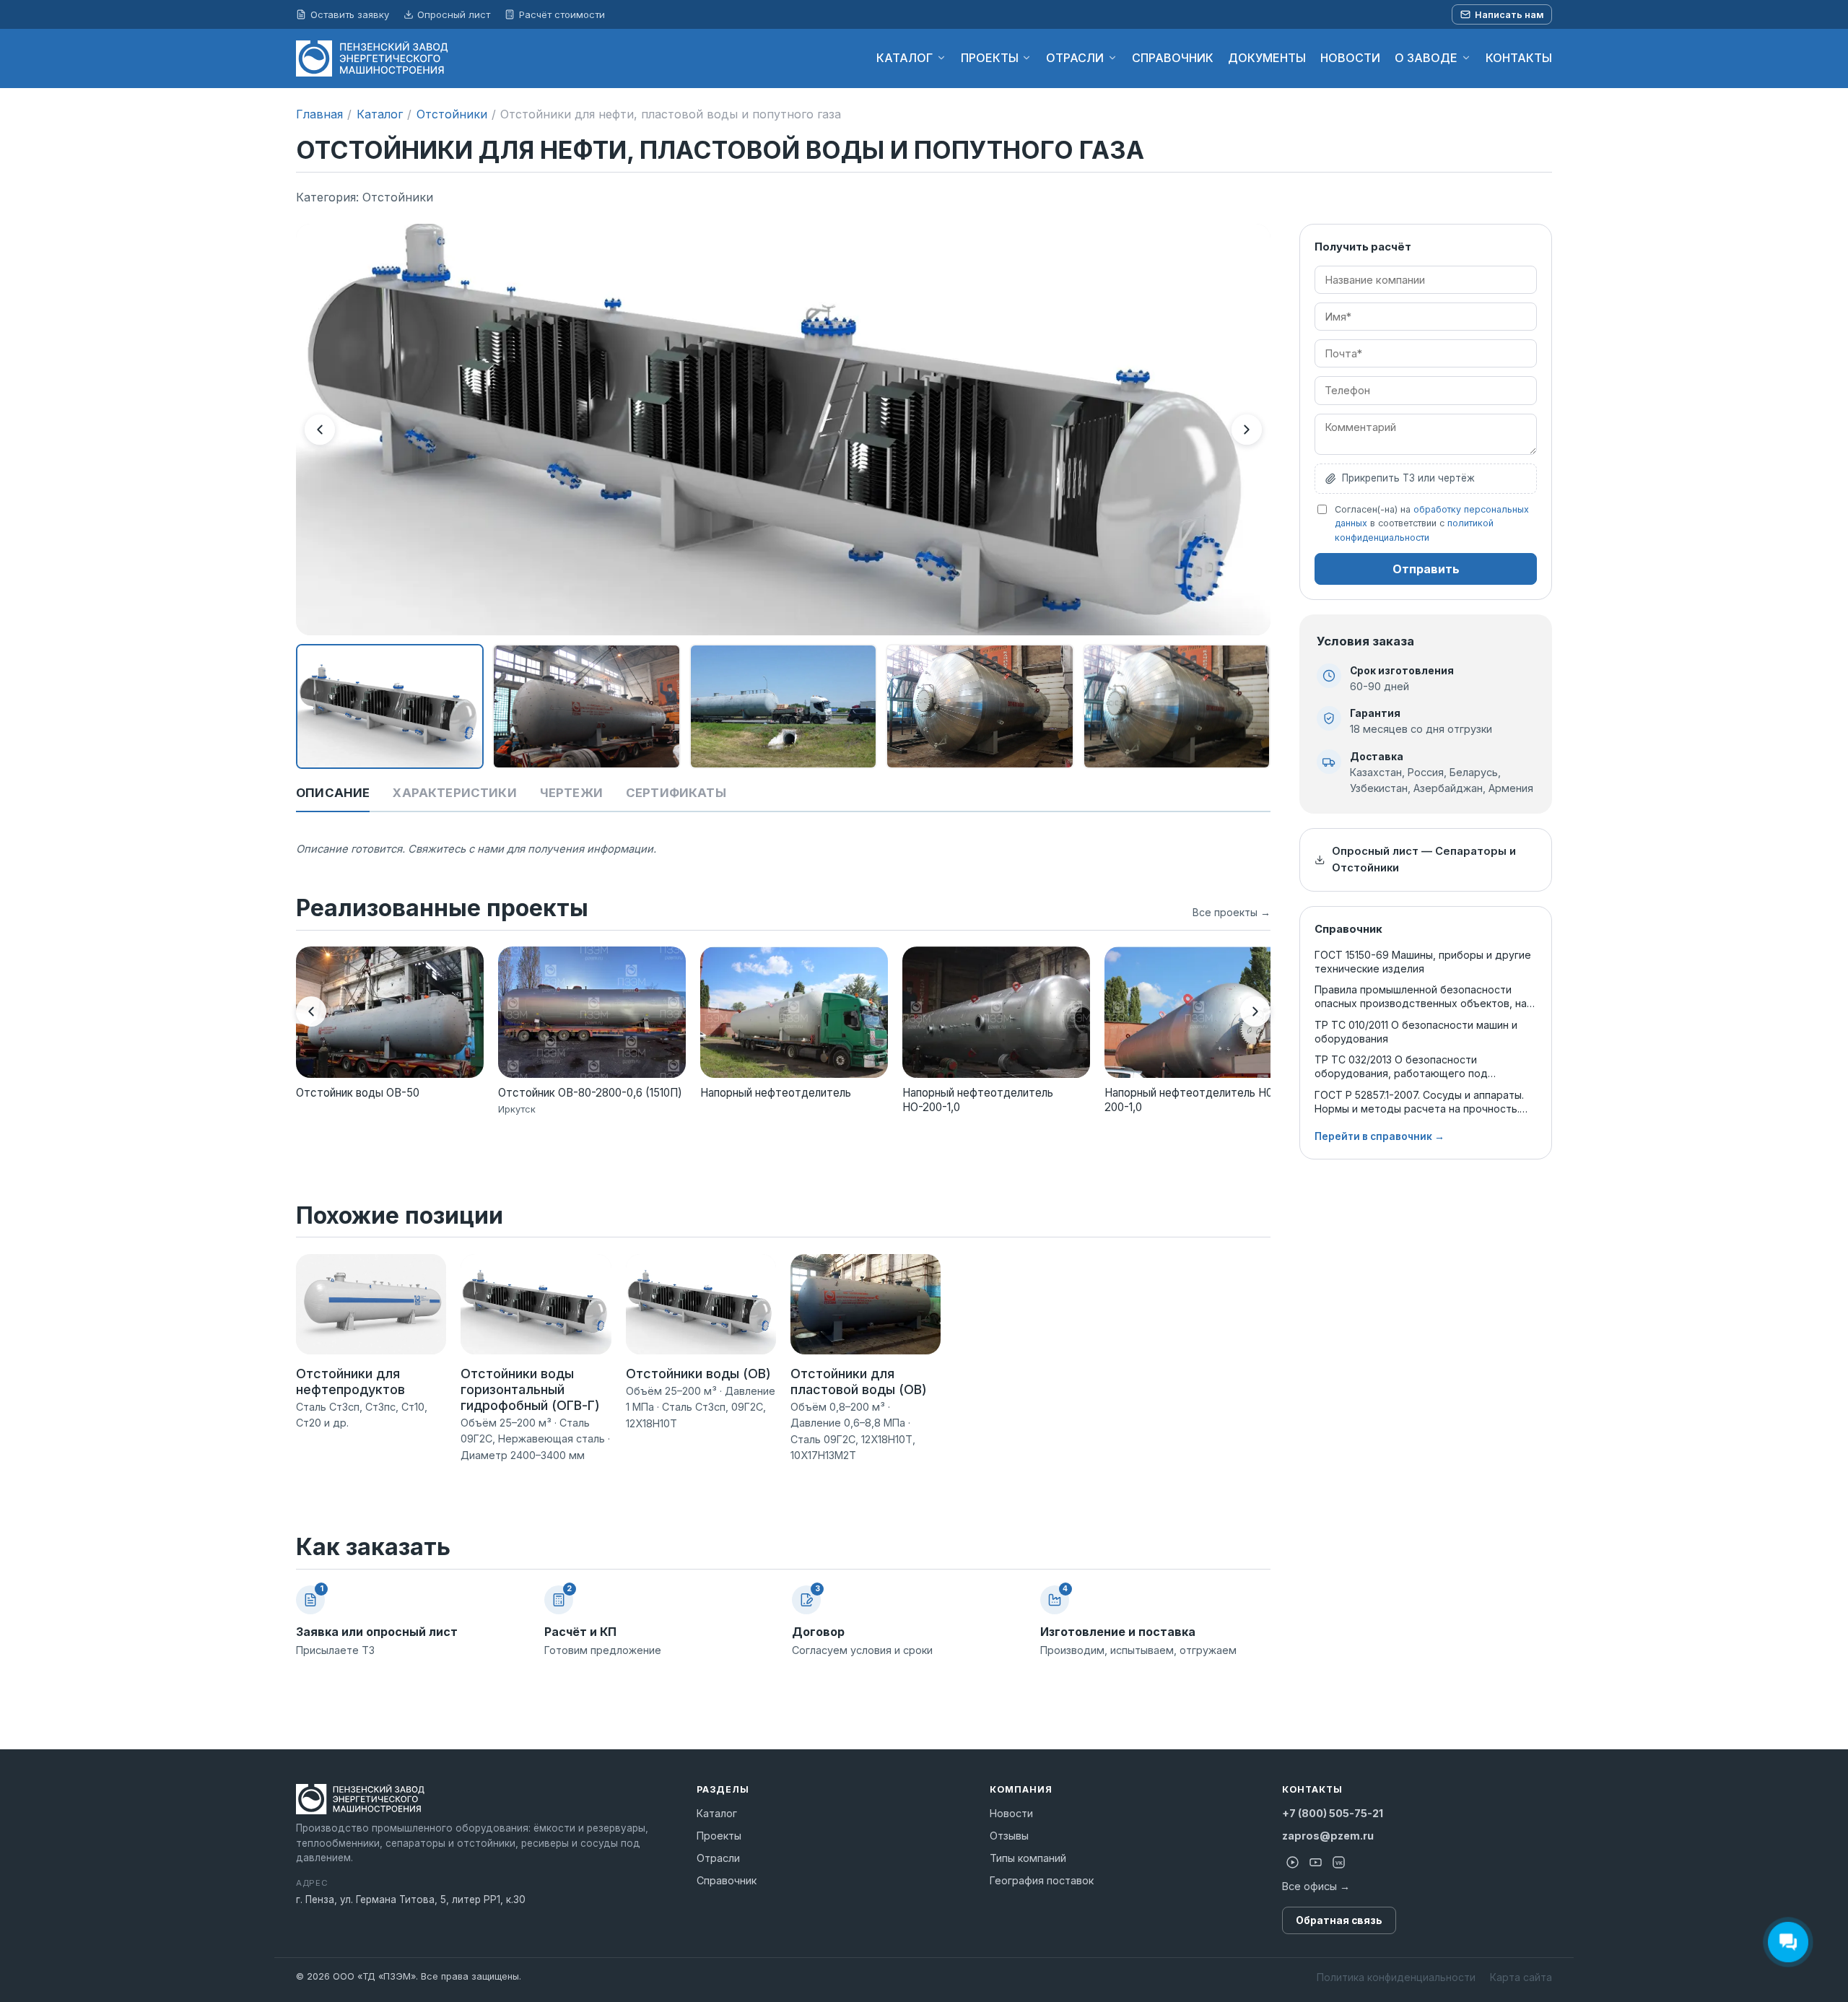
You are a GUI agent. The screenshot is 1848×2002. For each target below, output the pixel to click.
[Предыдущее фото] (320, 430)
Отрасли (718, 1858)
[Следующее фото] (1247, 430)
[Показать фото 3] (783, 707)
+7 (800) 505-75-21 (1333, 1813)
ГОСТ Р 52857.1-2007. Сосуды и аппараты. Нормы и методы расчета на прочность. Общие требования (1419, 1102)
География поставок (1042, 1880)
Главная (319, 114)
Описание (333, 793)
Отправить (1426, 569)
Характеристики (454, 793)
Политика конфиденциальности (1396, 1977)
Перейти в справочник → (1380, 1136)
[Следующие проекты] (1255, 1011)
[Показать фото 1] (390, 707)
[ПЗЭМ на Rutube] (1292, 1863)
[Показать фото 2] (586, 707)
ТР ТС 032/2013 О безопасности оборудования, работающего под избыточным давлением (1401, 1067)
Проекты (719, 1836)
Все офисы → (1316, 1886)
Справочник (727, 1880)
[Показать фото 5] (1177, 707)
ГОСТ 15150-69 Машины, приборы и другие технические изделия (1423, 962)
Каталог (380, 114)
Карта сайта (1521, 1977)
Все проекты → (1232, 912)
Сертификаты (676, 793)
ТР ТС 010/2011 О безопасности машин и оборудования (1416, 1032)
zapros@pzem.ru (1328, 1836)
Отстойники (452, 114)
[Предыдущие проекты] (311, 1011)
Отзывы (1009, 1836)
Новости (1011, 1813)
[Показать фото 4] (980, 707)
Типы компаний (1028, 1858)
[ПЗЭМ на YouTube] (1315, 1863)
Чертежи (571, 793)
